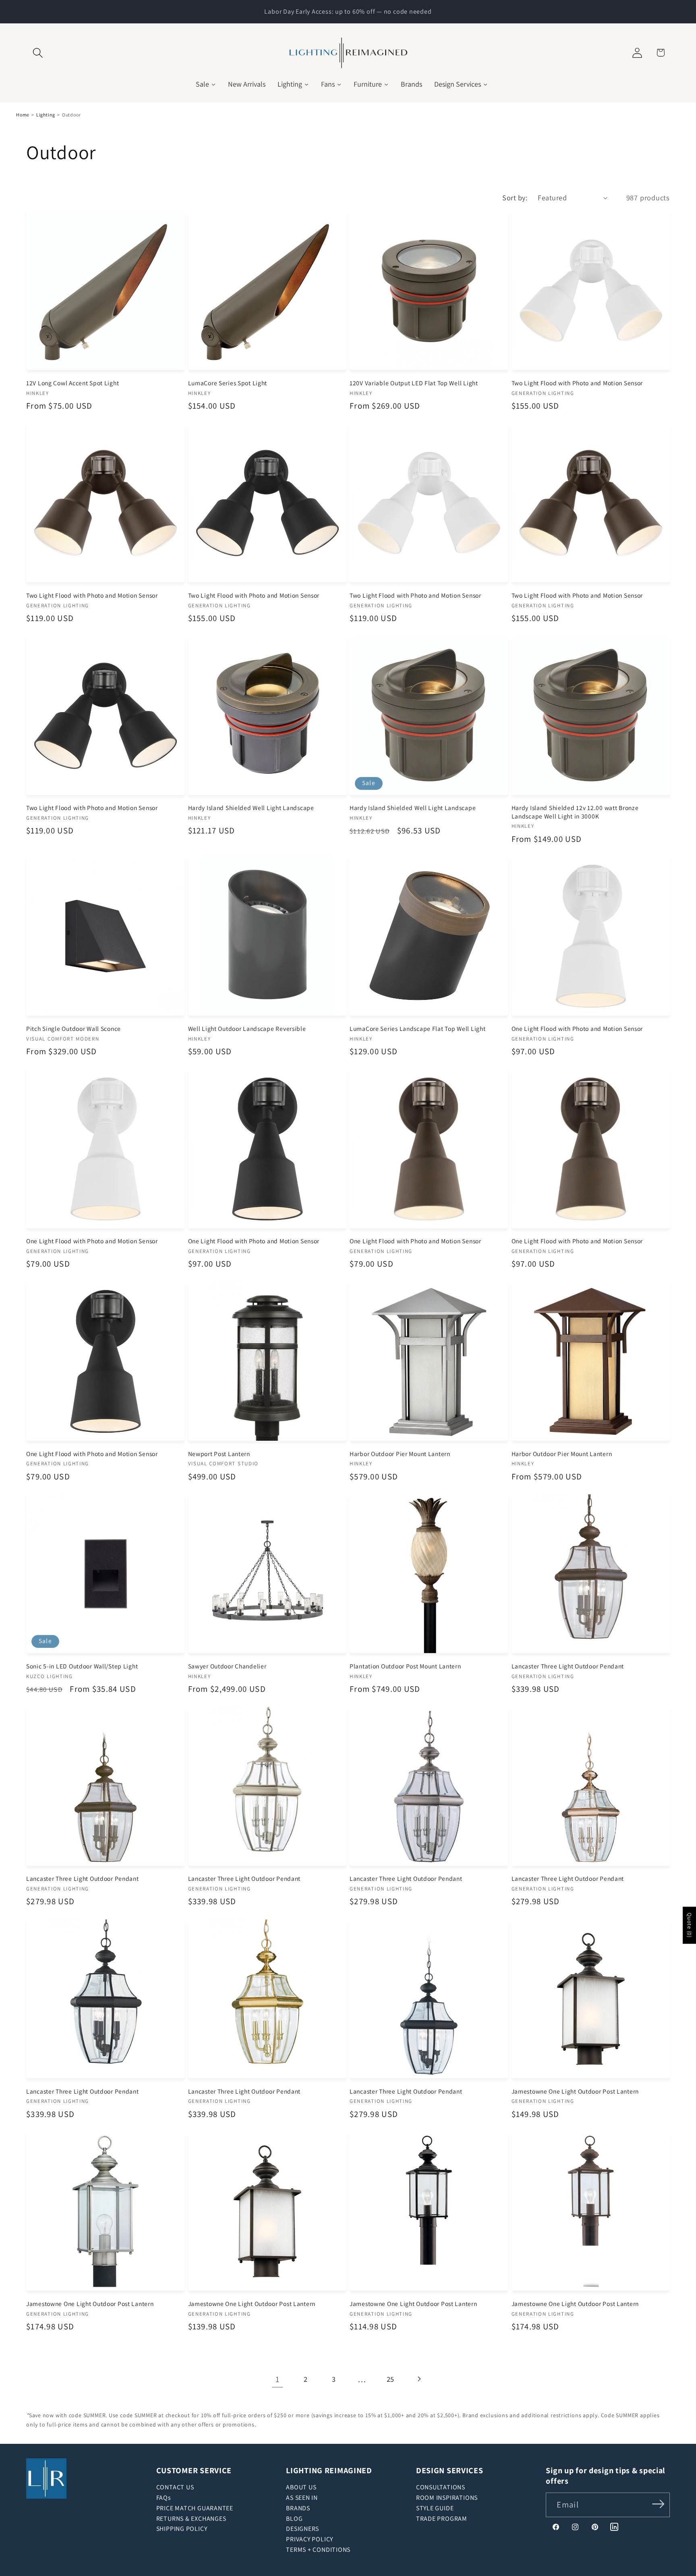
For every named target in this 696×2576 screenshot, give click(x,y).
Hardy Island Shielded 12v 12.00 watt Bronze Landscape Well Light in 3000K (575, 812)
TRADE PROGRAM (442, 2519)
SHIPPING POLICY (182, 2529)
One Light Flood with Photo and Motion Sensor (577, 1028)
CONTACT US (175, 2487)
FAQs (164, 2498)
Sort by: (515, 197)
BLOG (294, 2519)
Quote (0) (690, 1926)
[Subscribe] (658, 2504)
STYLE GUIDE (435, 2508)
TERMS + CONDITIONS (318, 2550)
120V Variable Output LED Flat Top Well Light (414, 383)
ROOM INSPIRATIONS (447, 2498)
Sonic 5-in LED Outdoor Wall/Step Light (82, 1666)
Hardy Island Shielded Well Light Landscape (251, 808)
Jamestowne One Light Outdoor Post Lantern (575, 2091)
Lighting (46, 115)
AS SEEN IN (302, 2498)
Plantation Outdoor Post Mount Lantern (405, 1666)
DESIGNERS (302, 2529)
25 (391, 2379)
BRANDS (298, 2508)
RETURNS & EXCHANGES (191, 2519)
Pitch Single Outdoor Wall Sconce (74, 1028)
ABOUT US (301, 2487)
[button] (38, 53)
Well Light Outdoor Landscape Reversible (247, 1028)
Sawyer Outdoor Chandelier (227, 1666)
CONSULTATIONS (441, 2487)
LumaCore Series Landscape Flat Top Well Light (417, 1028)
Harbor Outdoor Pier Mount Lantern (400, 1454)
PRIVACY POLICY (310, 2539)
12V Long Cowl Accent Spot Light (72, 383)
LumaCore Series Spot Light (228, 383)
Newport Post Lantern (219, 1454)
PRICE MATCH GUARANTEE (195, 2508)
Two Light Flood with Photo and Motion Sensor (577, 383)
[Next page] (419, 2379)
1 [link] (278, 2379)
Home (23, 115)
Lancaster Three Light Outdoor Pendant (568, 1666)
